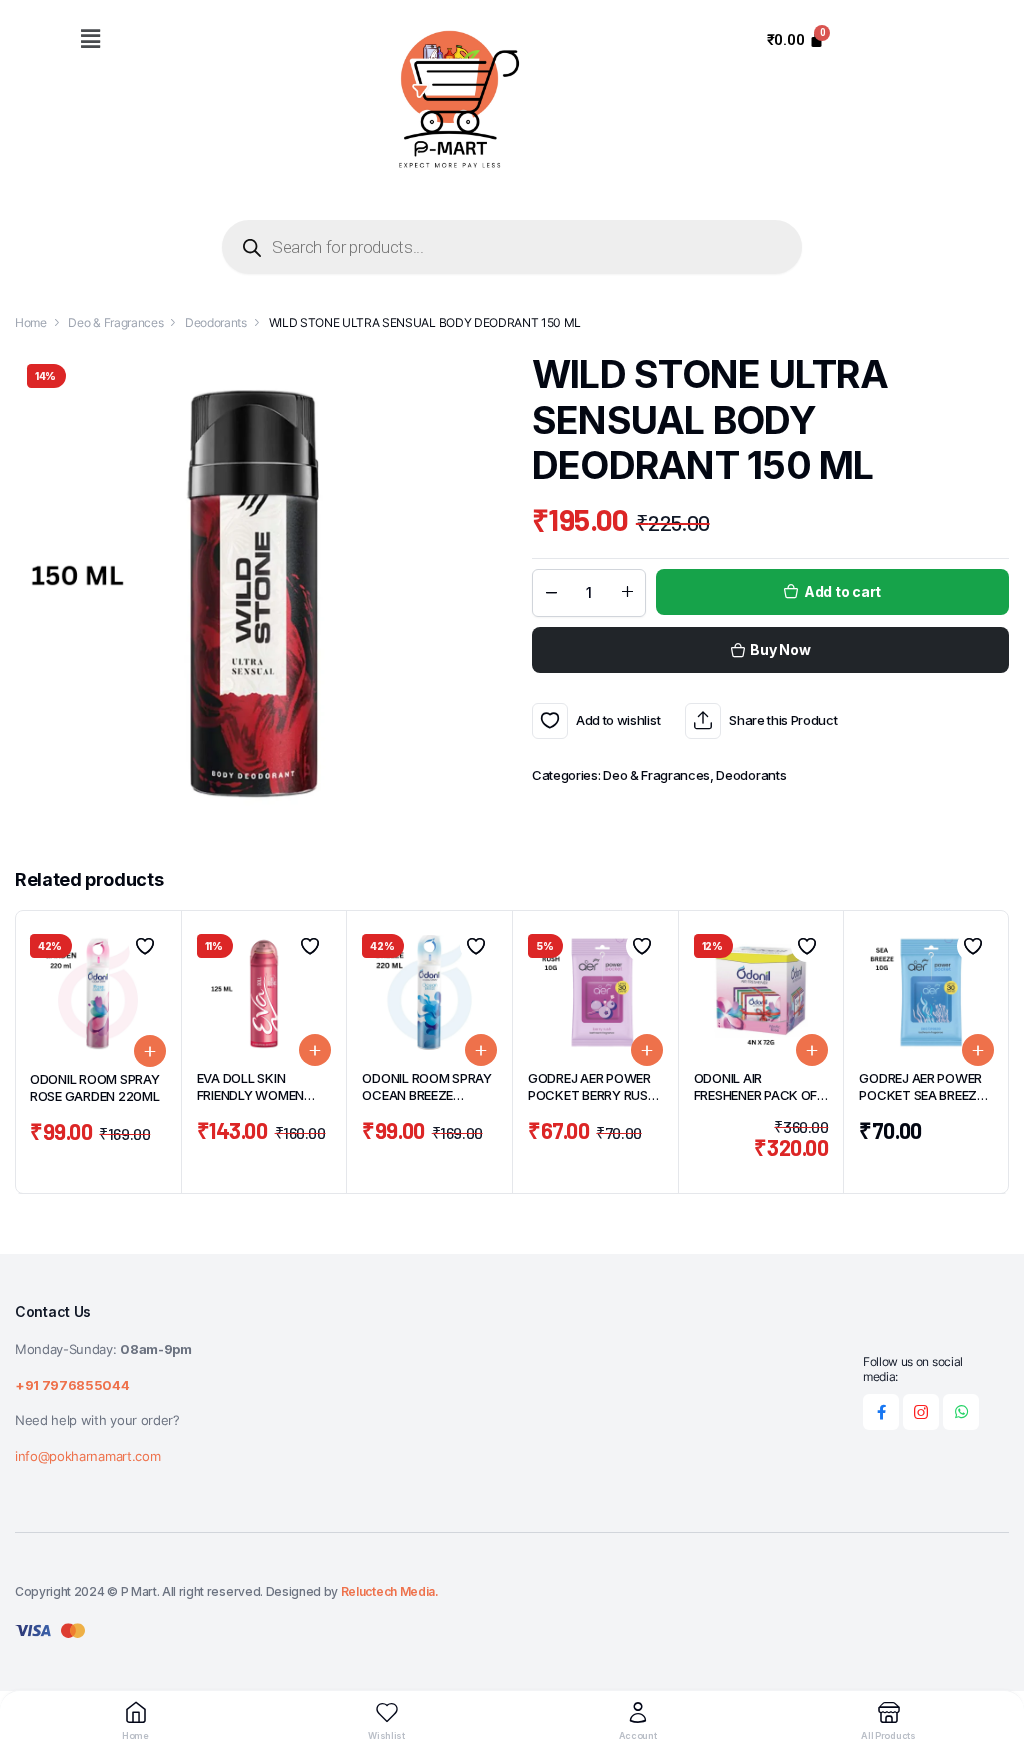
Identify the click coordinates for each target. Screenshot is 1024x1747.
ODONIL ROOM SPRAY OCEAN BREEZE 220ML (427, 1095)
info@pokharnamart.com (87, 1456)
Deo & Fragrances (115, 322)
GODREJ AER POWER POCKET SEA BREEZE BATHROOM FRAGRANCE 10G (921, 1103)
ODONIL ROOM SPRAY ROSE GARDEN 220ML (95, 1087)
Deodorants (216, 322)
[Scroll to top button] (992, 1657)
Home (31, 322)
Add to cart (842, 591)
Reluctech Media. (390, 1591)
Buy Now (780, 649)
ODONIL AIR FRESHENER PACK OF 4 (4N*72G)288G (756, 1095)
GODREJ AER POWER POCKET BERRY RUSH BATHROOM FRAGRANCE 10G (592, 1103)
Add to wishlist (550, 721)
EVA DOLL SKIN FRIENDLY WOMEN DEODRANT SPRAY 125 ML (263, 1103)
